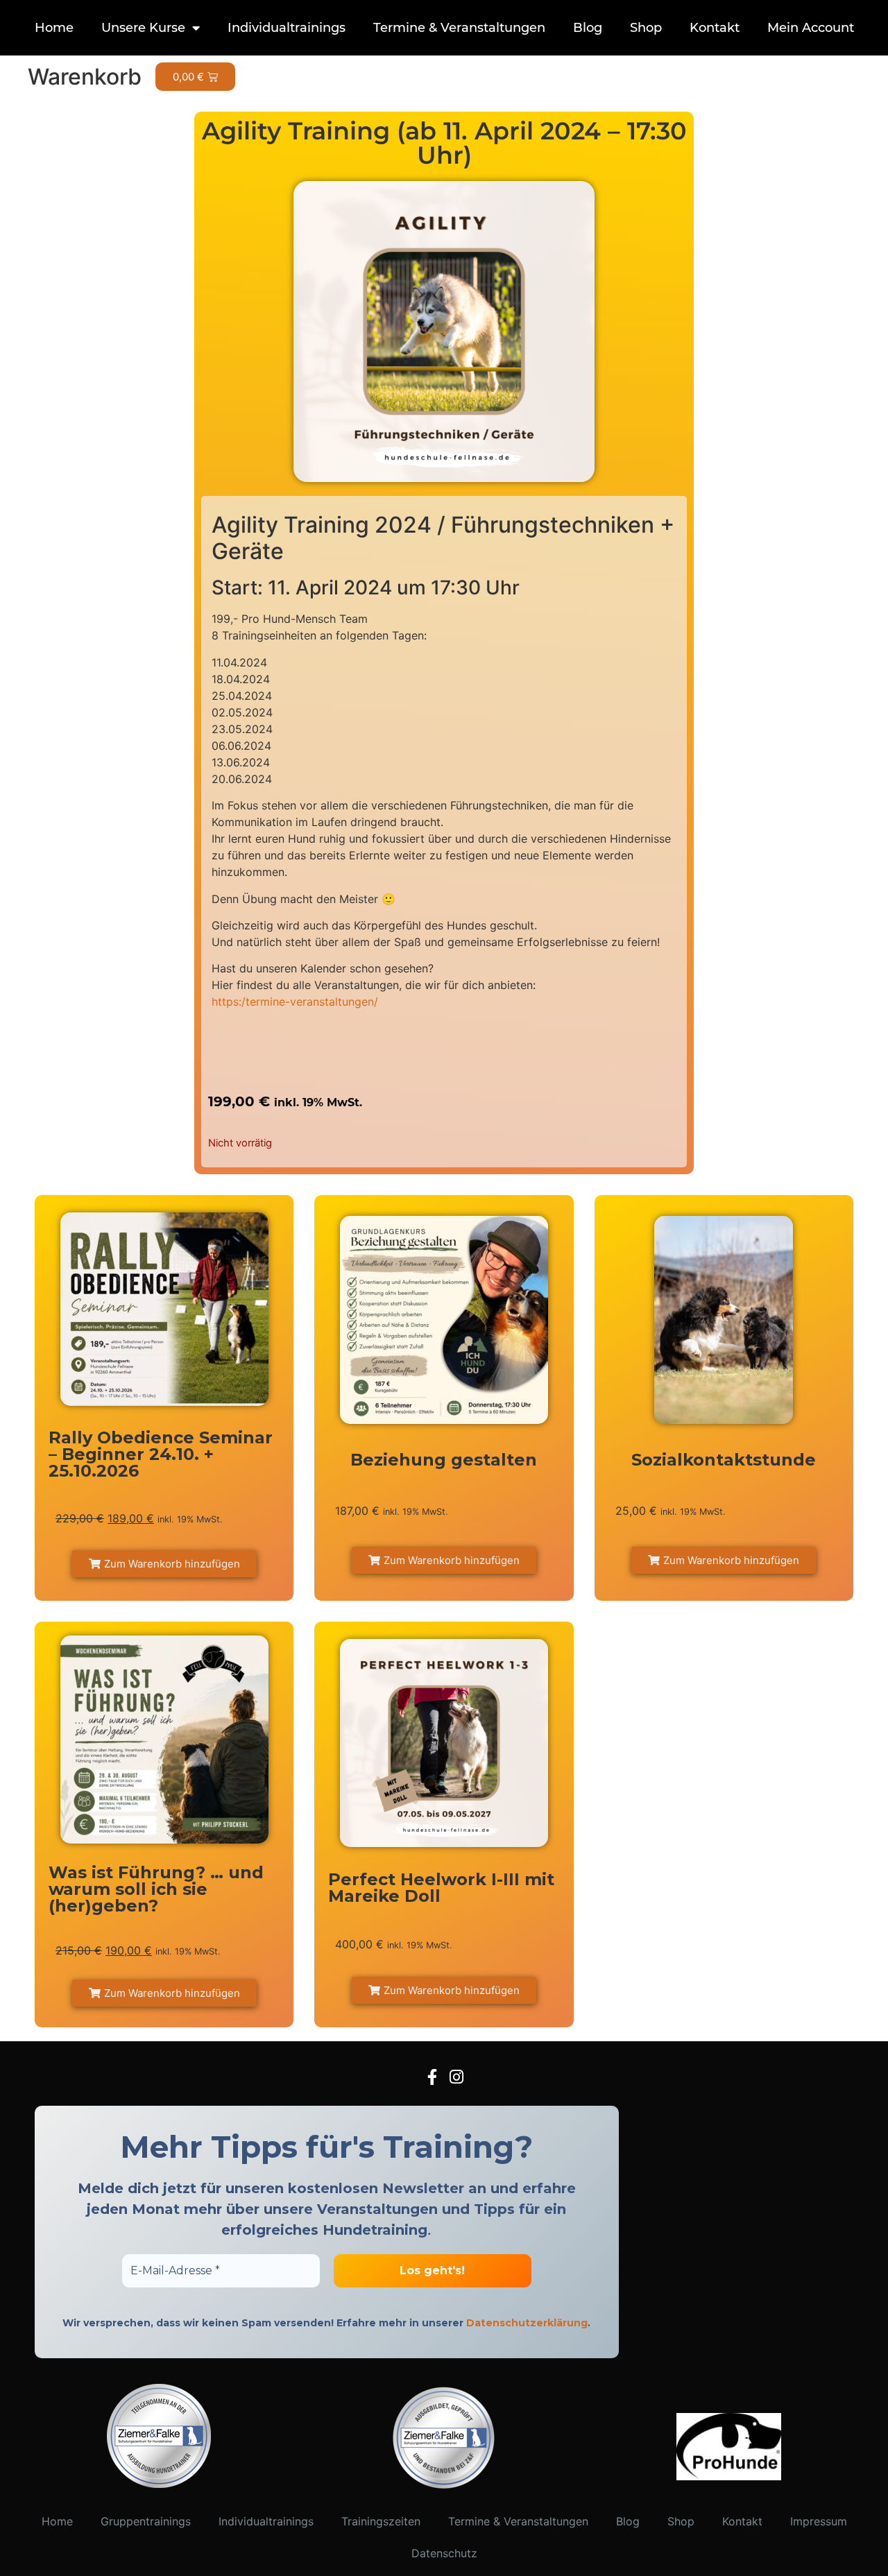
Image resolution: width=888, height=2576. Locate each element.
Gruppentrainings (146, 2521)
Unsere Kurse (143, 28)
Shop (646, 28)
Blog (588, 28)
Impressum (819, 2521)
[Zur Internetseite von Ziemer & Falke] (159, 2484)
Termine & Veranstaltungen (459, 28)
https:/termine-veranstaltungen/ (295, 1002)
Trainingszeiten (381, 2521)
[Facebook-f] (432, 2077)
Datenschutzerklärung (527, 2323)
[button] (164, 1564)
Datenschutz (444, 2553)
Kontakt (715, 28)
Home (54, 28)
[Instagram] (456, 2077)
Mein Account (811, 28)
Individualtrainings (287, 28)
